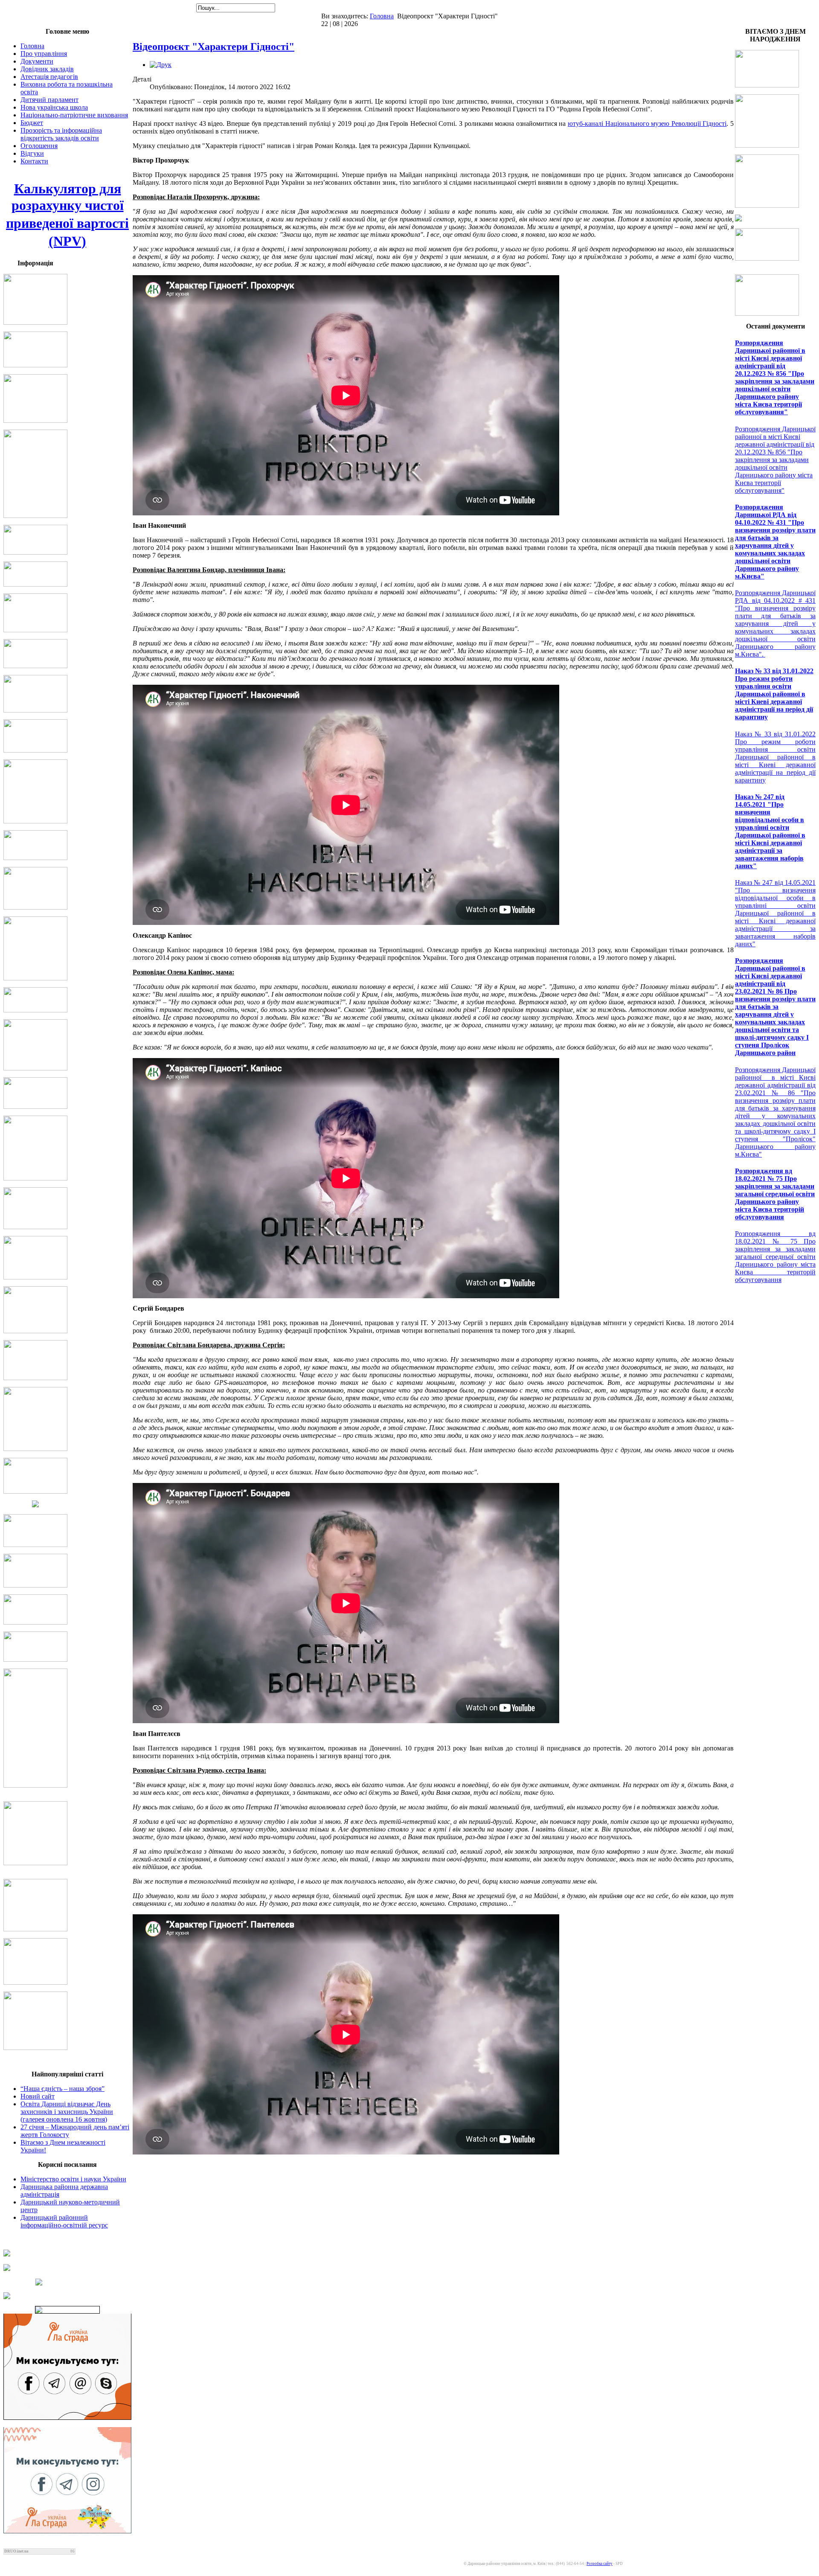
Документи (37, 61)
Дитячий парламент (49, 100)
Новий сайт (38, 2096)
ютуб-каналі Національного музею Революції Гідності (647, 124)
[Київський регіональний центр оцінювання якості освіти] (67, 2282)
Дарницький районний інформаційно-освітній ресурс (64, 2221)
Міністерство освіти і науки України (73, 2179)
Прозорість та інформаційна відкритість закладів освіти (61, 134)
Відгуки (32, 153)
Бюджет (32, 123)
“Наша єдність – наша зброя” (62, 2089)
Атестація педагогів (49, 77)
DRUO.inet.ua (16, 2551)
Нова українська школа (54, 107)
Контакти (34, 161)
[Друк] (161, 65)
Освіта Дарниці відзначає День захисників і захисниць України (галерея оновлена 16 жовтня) (67, 2112)
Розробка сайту (600, 2564)
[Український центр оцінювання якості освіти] (67, 2268)
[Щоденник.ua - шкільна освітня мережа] (67, 2253)
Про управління (44, 54)
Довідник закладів (47, 69)
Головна (382, 16)
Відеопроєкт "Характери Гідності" (213, 47)
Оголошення (39, 146)
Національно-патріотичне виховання (74, 115)
